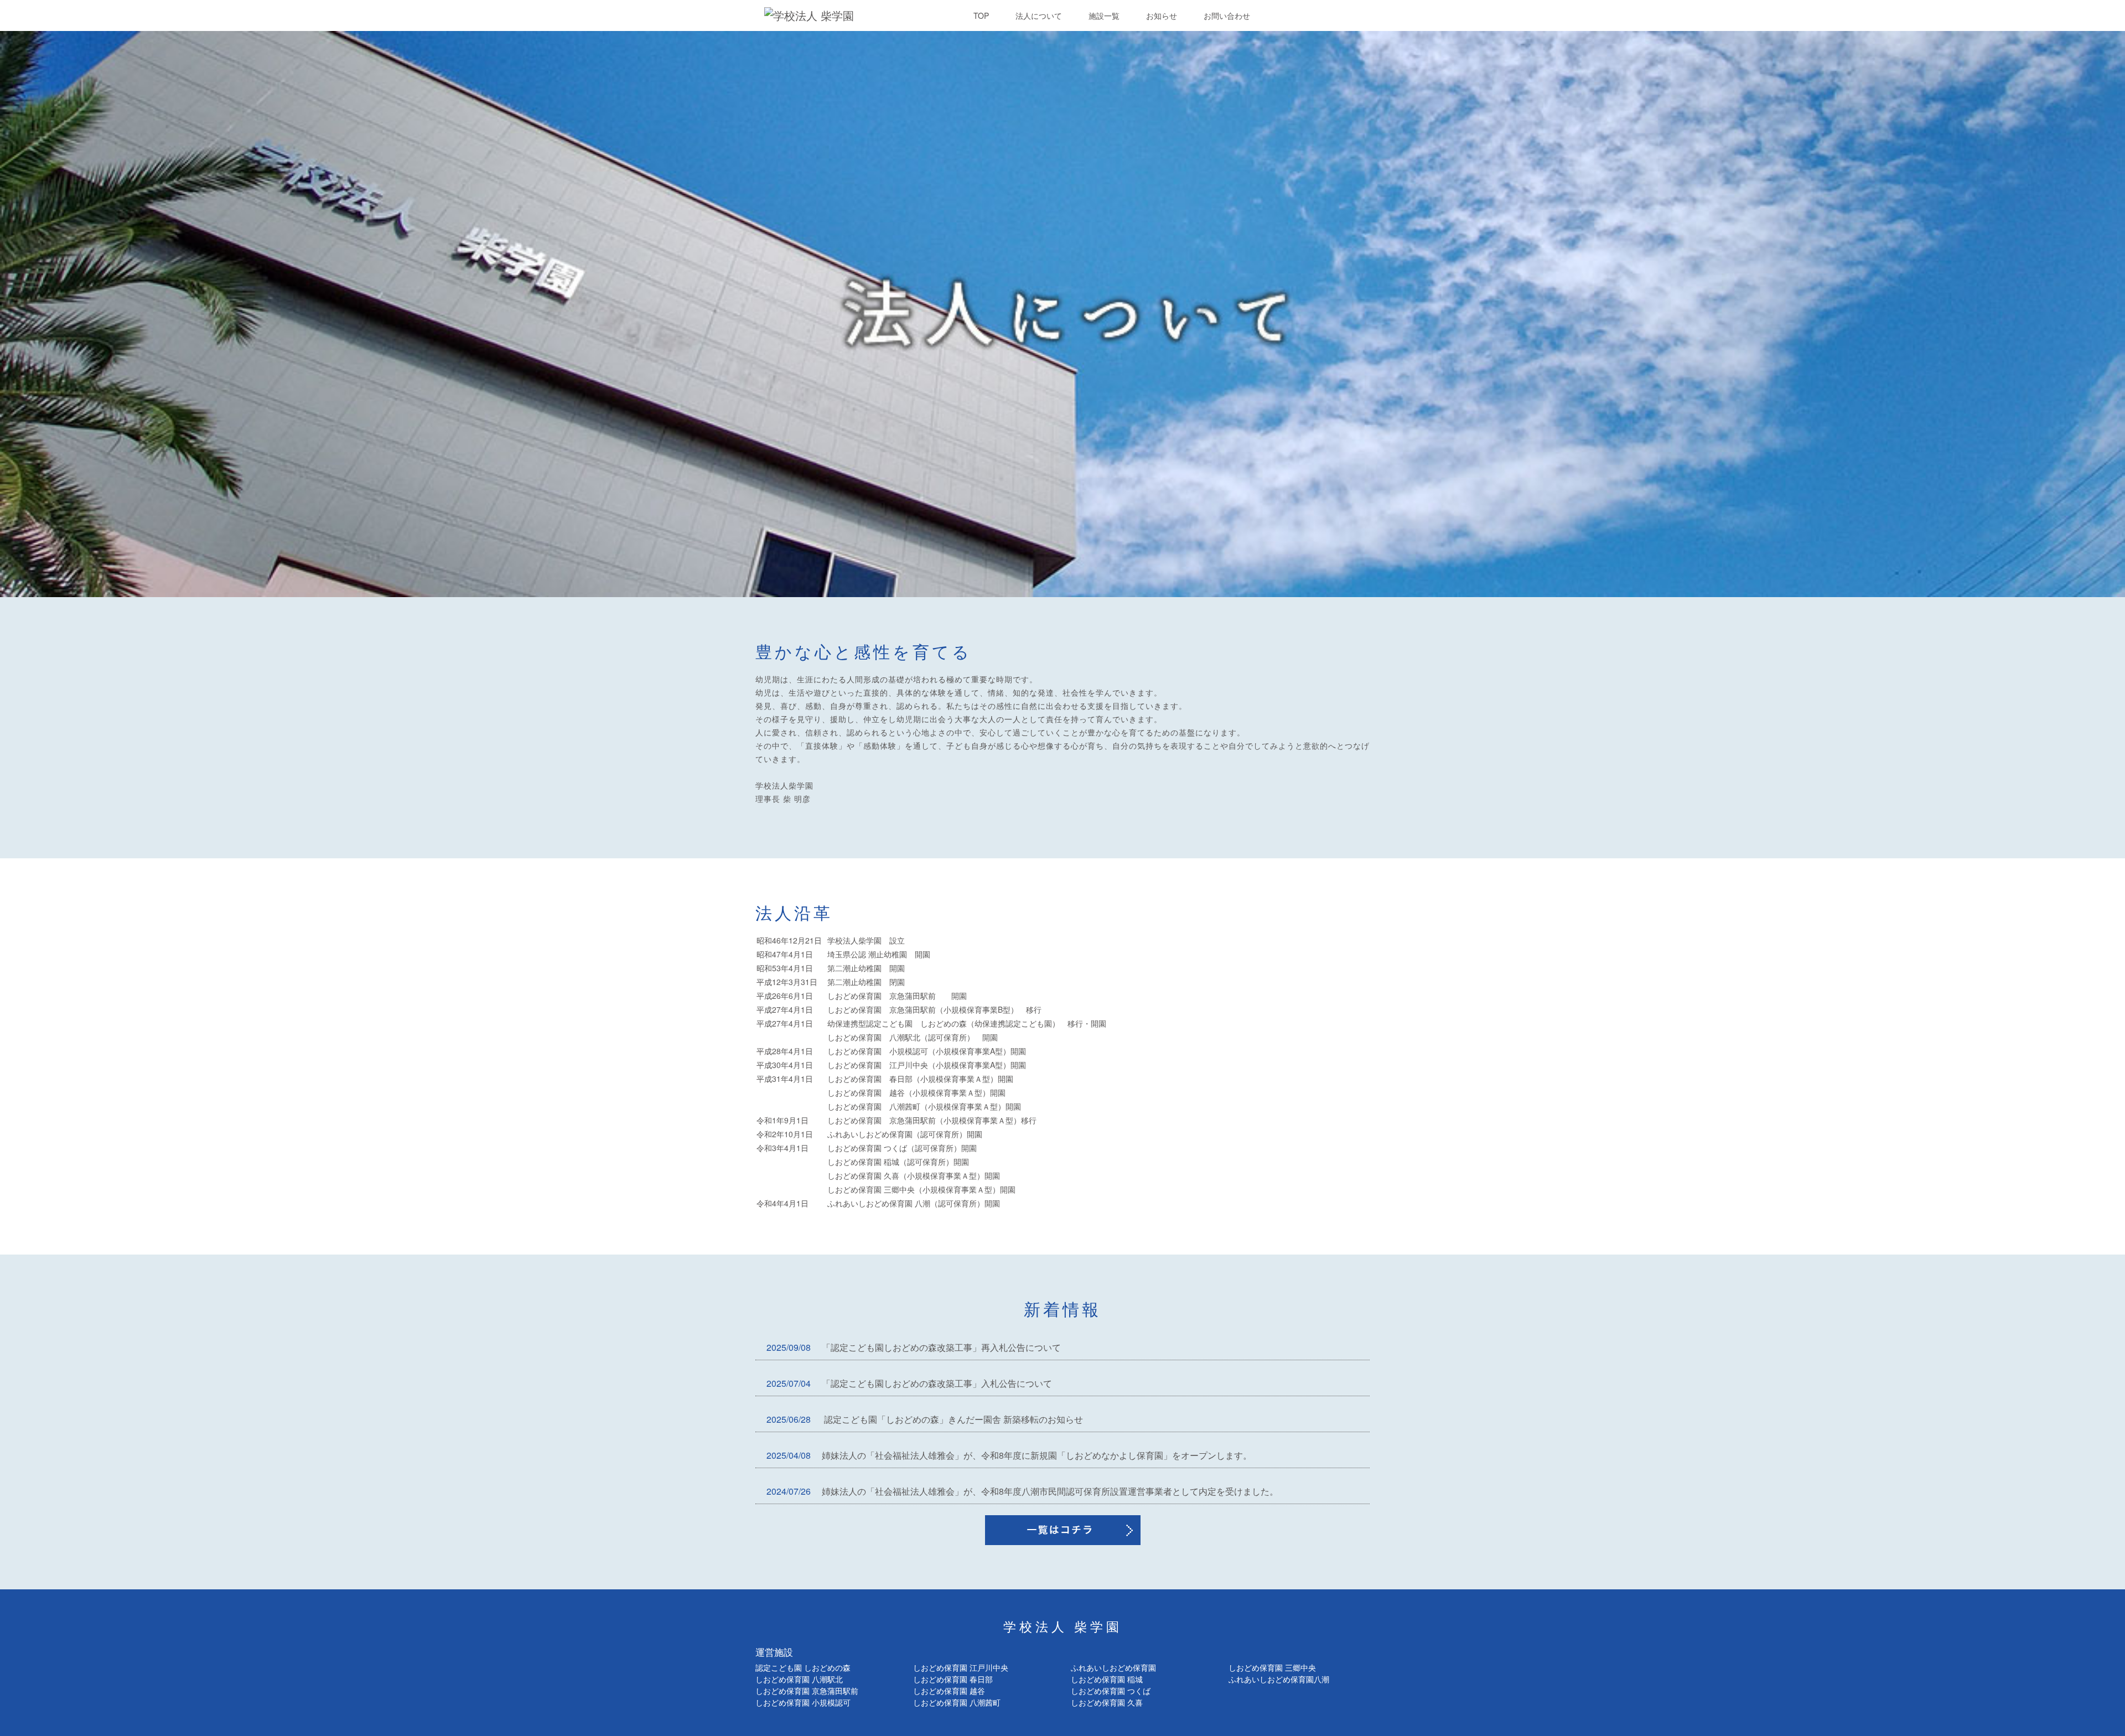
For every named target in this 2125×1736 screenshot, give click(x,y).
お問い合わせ (1227, 15)
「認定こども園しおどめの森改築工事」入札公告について (909, 1383)
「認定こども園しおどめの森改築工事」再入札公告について (914, 1347)
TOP (981, 15)
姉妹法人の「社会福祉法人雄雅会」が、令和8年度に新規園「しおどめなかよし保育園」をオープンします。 (1009, 1455)
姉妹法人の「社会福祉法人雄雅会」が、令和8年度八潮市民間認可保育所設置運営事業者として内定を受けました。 (1022, 1491)
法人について (1039, 15)
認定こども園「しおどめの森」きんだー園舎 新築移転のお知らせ (925, 1419)
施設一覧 (1104, 15)
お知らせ (1162, 15)
